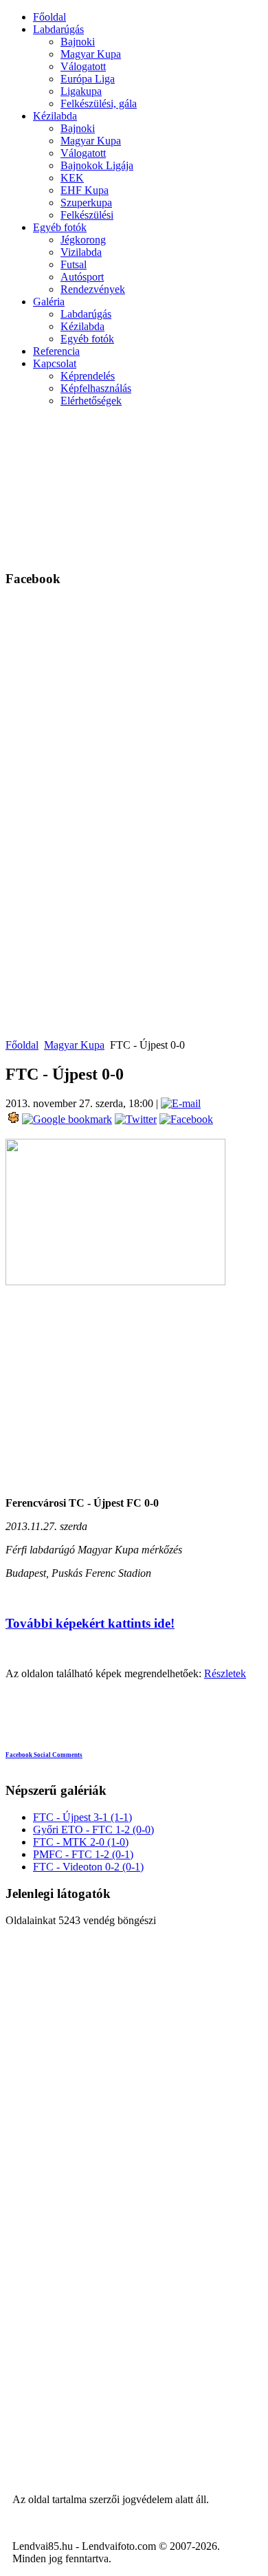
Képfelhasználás (96, 388)
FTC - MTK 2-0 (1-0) (81, 1842)
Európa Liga (88, 79)
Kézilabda (55, 116)
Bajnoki (78, 42)
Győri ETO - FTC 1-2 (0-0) (93, 1830)
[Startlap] (12, 1119)
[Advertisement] (195, 487)
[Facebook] (185, 1119)
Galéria (49, 302)
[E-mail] (181, 1103)
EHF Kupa (85, 190)
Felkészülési (87, 215)
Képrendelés (88, 376)
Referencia (56, 351)
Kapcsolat (55, 363)
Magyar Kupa (91, 54)
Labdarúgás (58, 29)
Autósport (82, 277)
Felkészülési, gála (99, 103)
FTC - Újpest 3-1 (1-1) (82, 1817)
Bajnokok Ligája (97, 165)
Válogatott (83, 66)
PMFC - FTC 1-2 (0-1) (83, 1854)
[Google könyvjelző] (66, 1119)
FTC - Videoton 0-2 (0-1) (88, 1867)
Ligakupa (81, 91)
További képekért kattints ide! (90, 1623)
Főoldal (49, 17)
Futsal (74, 264)
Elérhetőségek (91, 401)
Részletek (225, 1673)
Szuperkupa (86, 203)
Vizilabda (81, 252)
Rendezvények (93, 289)
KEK (72, 178)
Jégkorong (83, 240)
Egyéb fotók (60, 227)
